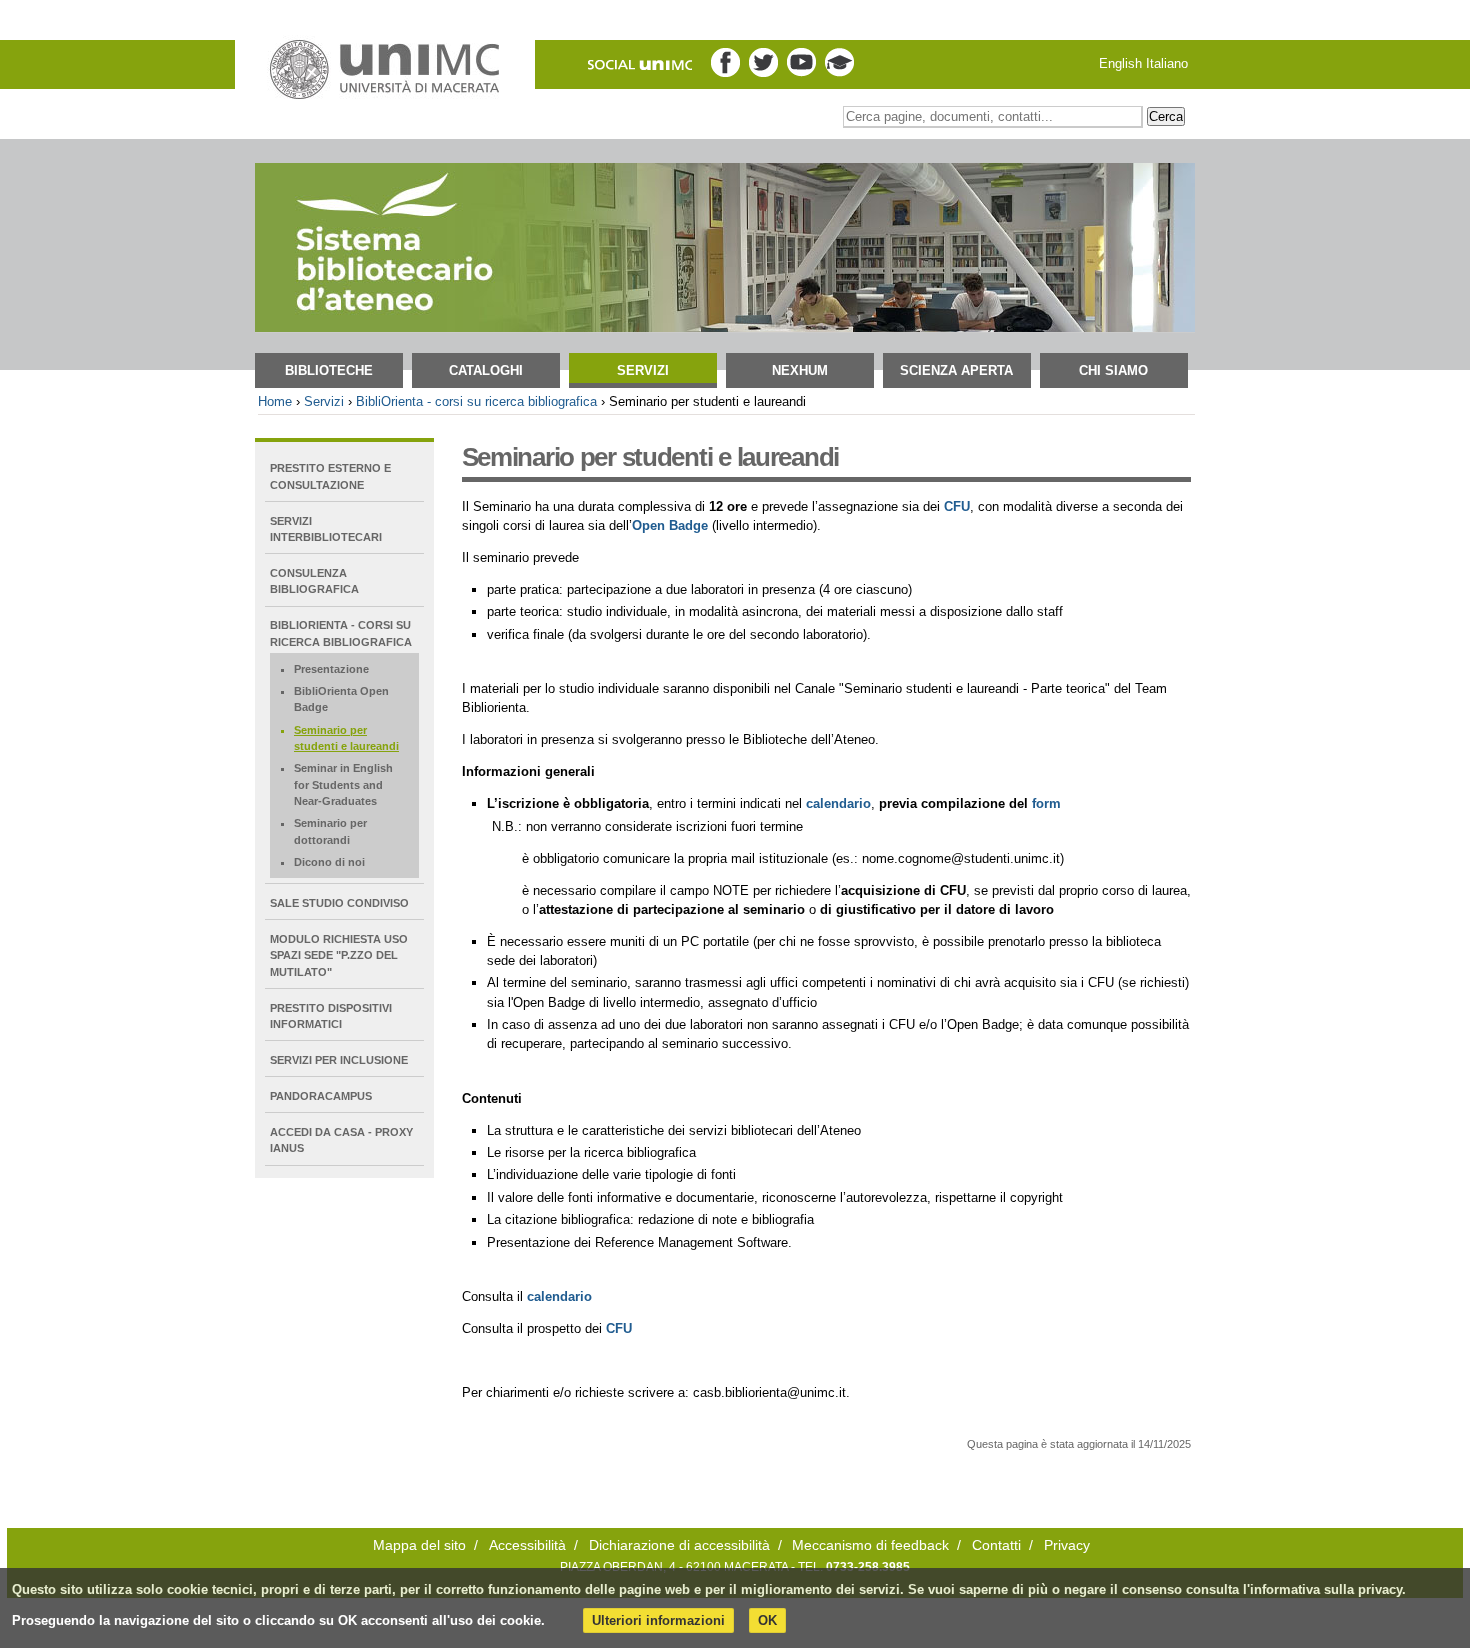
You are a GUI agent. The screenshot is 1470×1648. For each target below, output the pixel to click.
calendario (559, 1296)
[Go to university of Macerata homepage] (385, 70)
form (1046, 803)
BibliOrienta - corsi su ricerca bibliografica (476, 401)
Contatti (996, 1545)
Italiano (1167, 63)
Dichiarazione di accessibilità (679, 1545)
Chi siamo (1113, 370)
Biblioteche (329, 370)
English (1120, 63)
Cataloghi (486, 370)
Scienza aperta (956, 370)
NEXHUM (800, 370)
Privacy (1067, 1545)
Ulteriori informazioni (658, 1620)
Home (275, 401)
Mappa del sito (419, 1545)
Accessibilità (527, 1545)
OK (767, 1620)
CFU (957, 506)
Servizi (643, 370)
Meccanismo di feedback (870, 1545)
